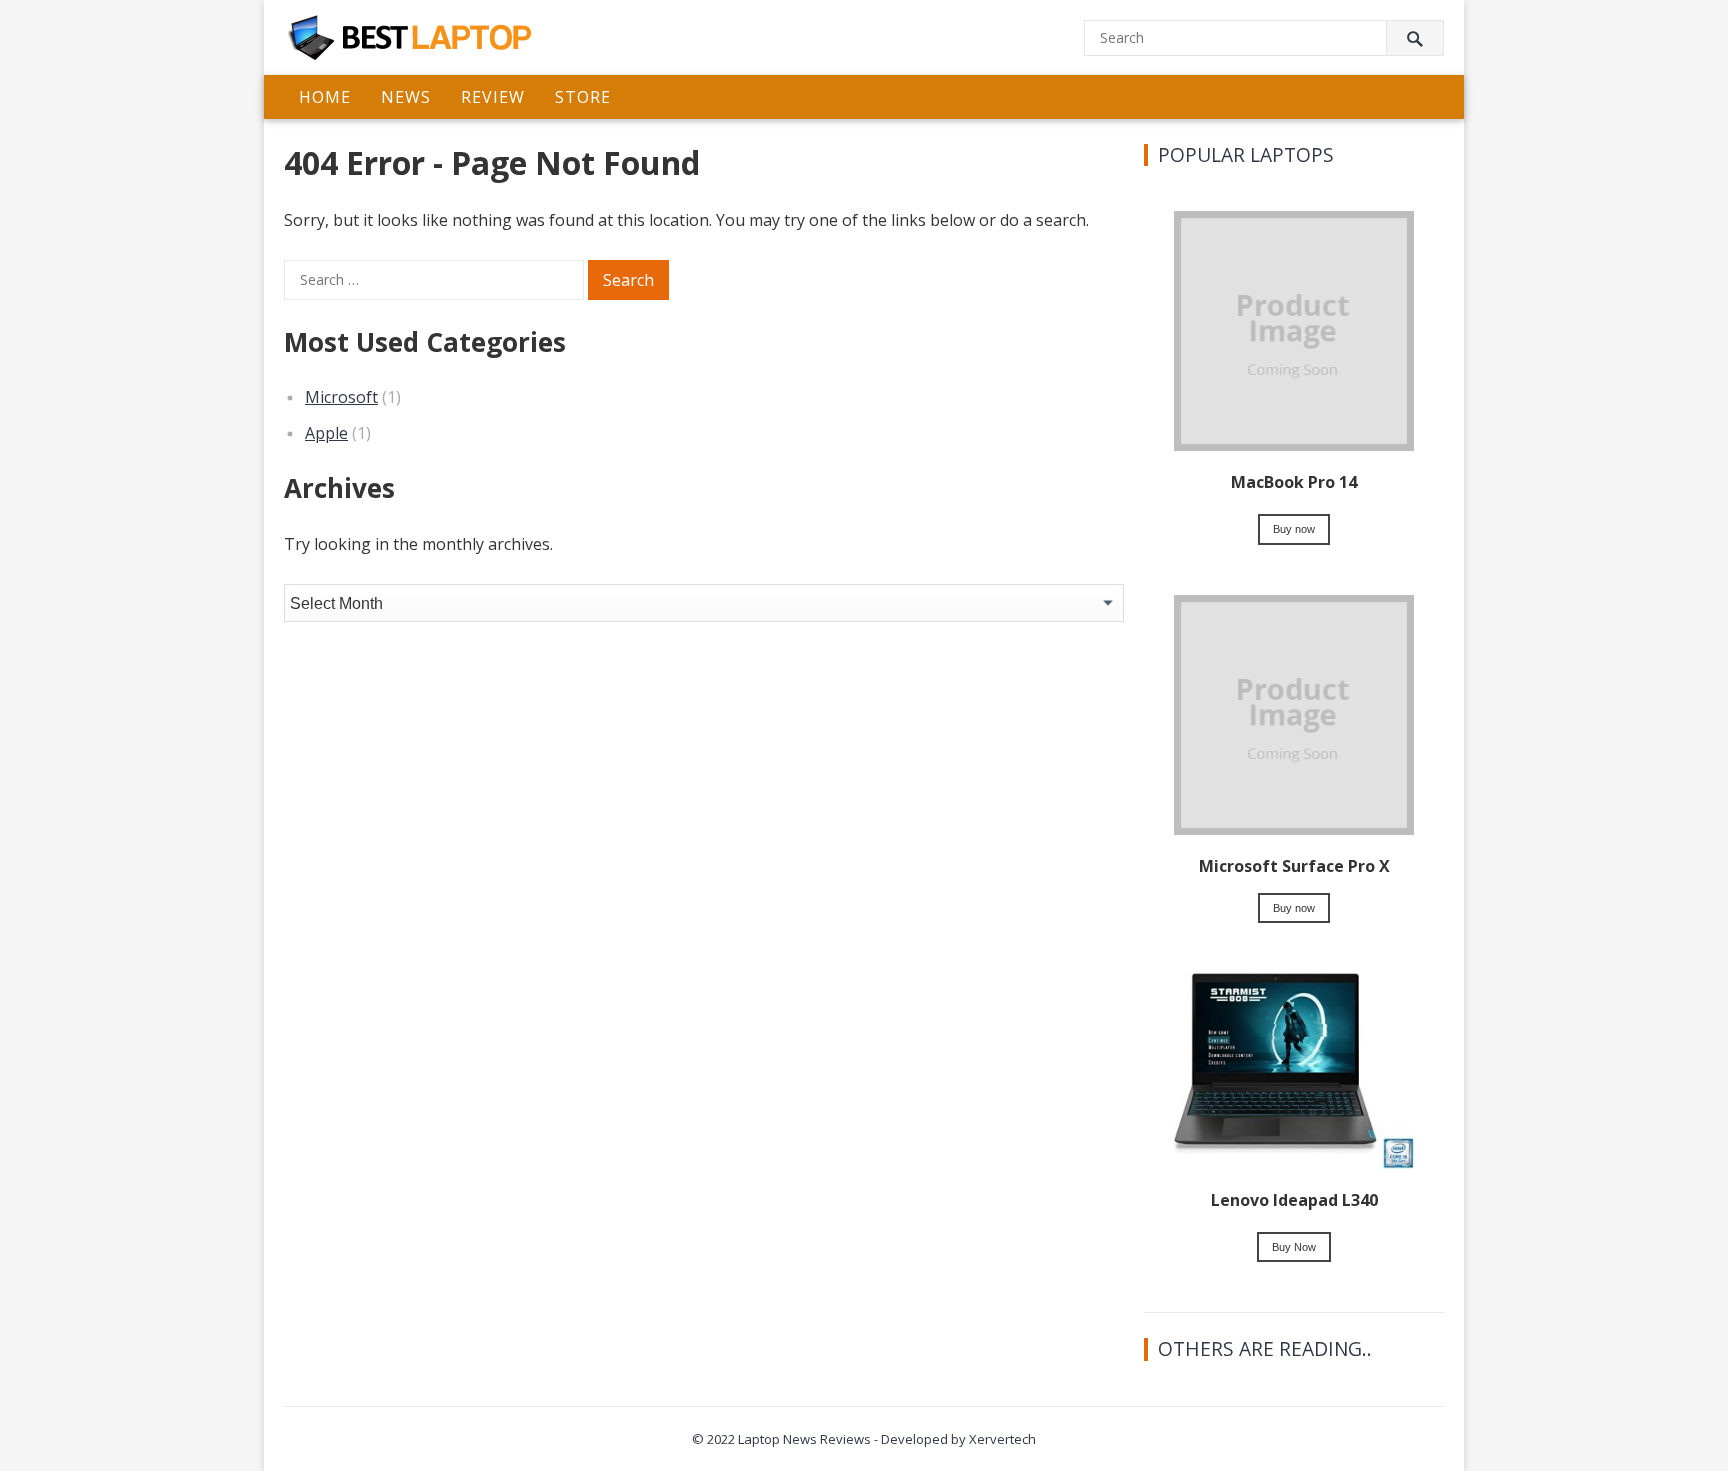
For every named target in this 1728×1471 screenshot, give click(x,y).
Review (493, 97)
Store (583, 97)
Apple (326, 433)
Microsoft (341, 397)
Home (325, 97)
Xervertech (1002, 1439)
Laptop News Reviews (804, 1439)
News (406, 97)
